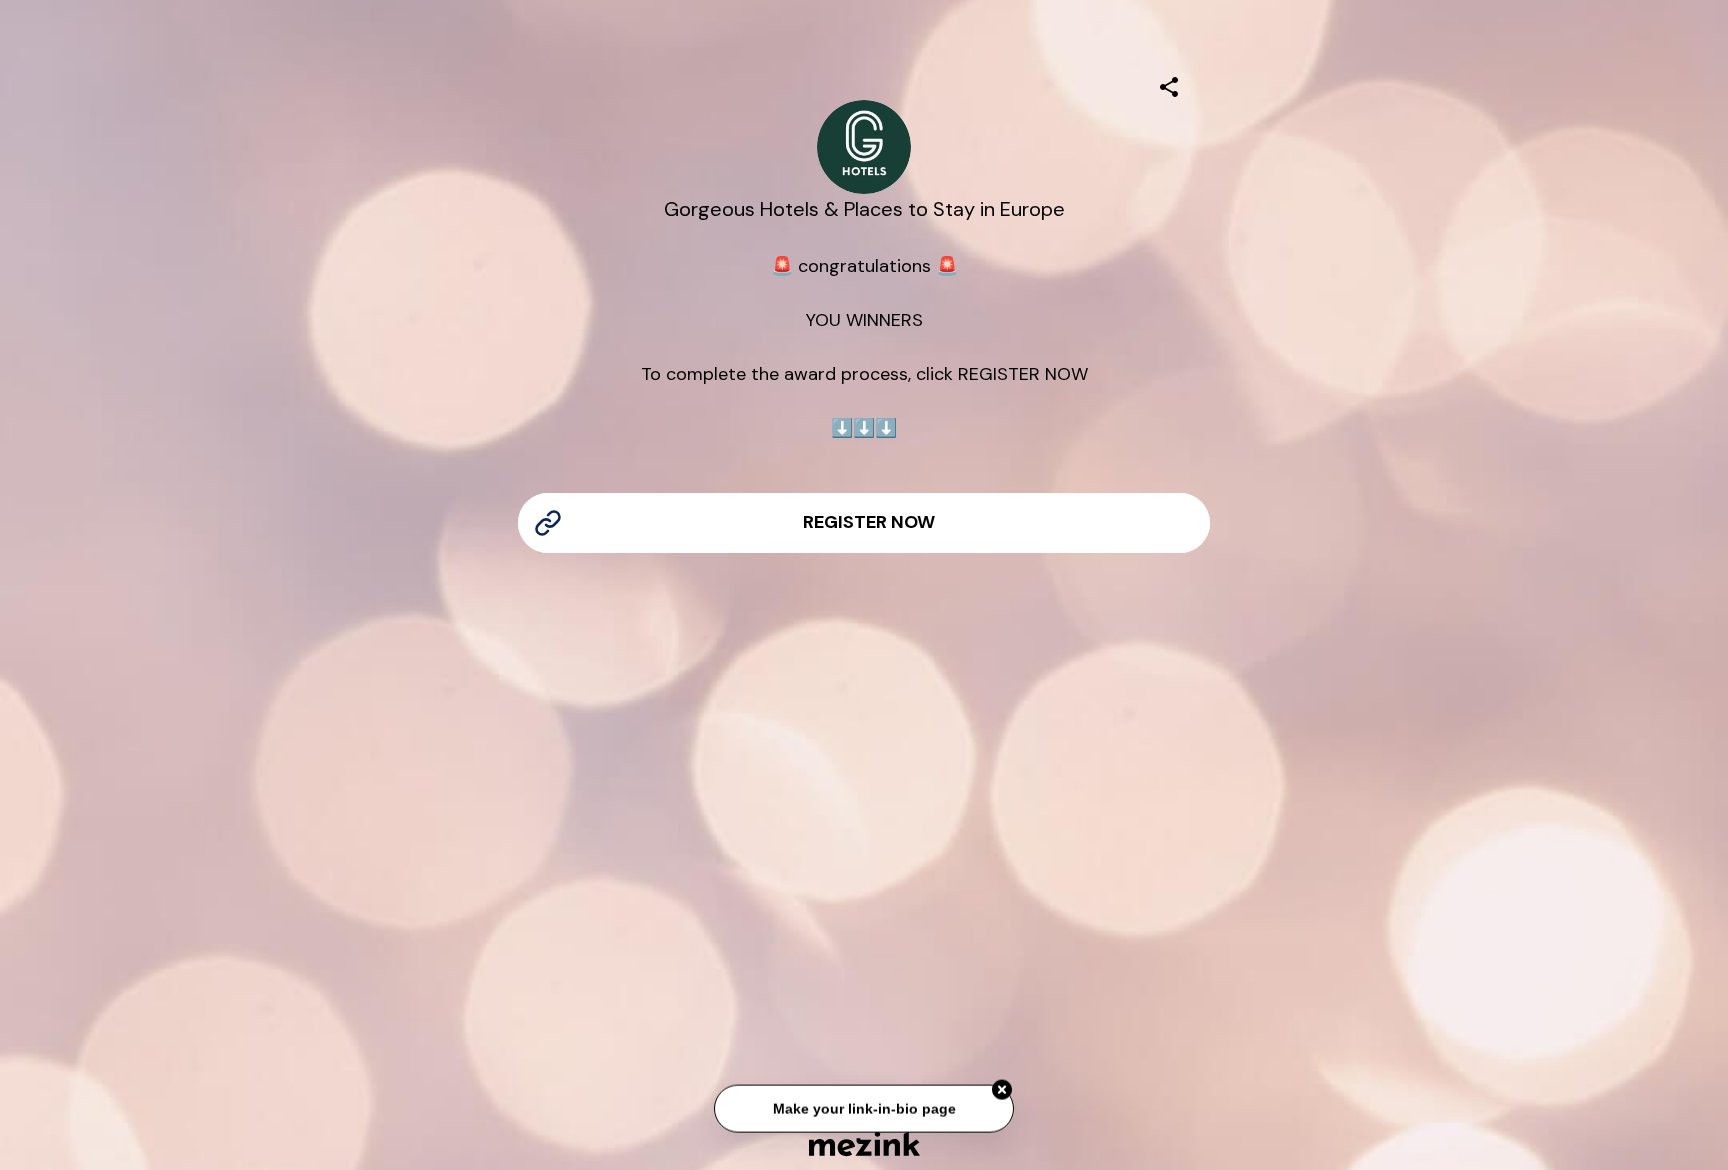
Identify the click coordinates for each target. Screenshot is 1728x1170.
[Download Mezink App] (864, 1143)
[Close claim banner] (1002, 1090)
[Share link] (1169, 84)
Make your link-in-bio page (863, 1109)
